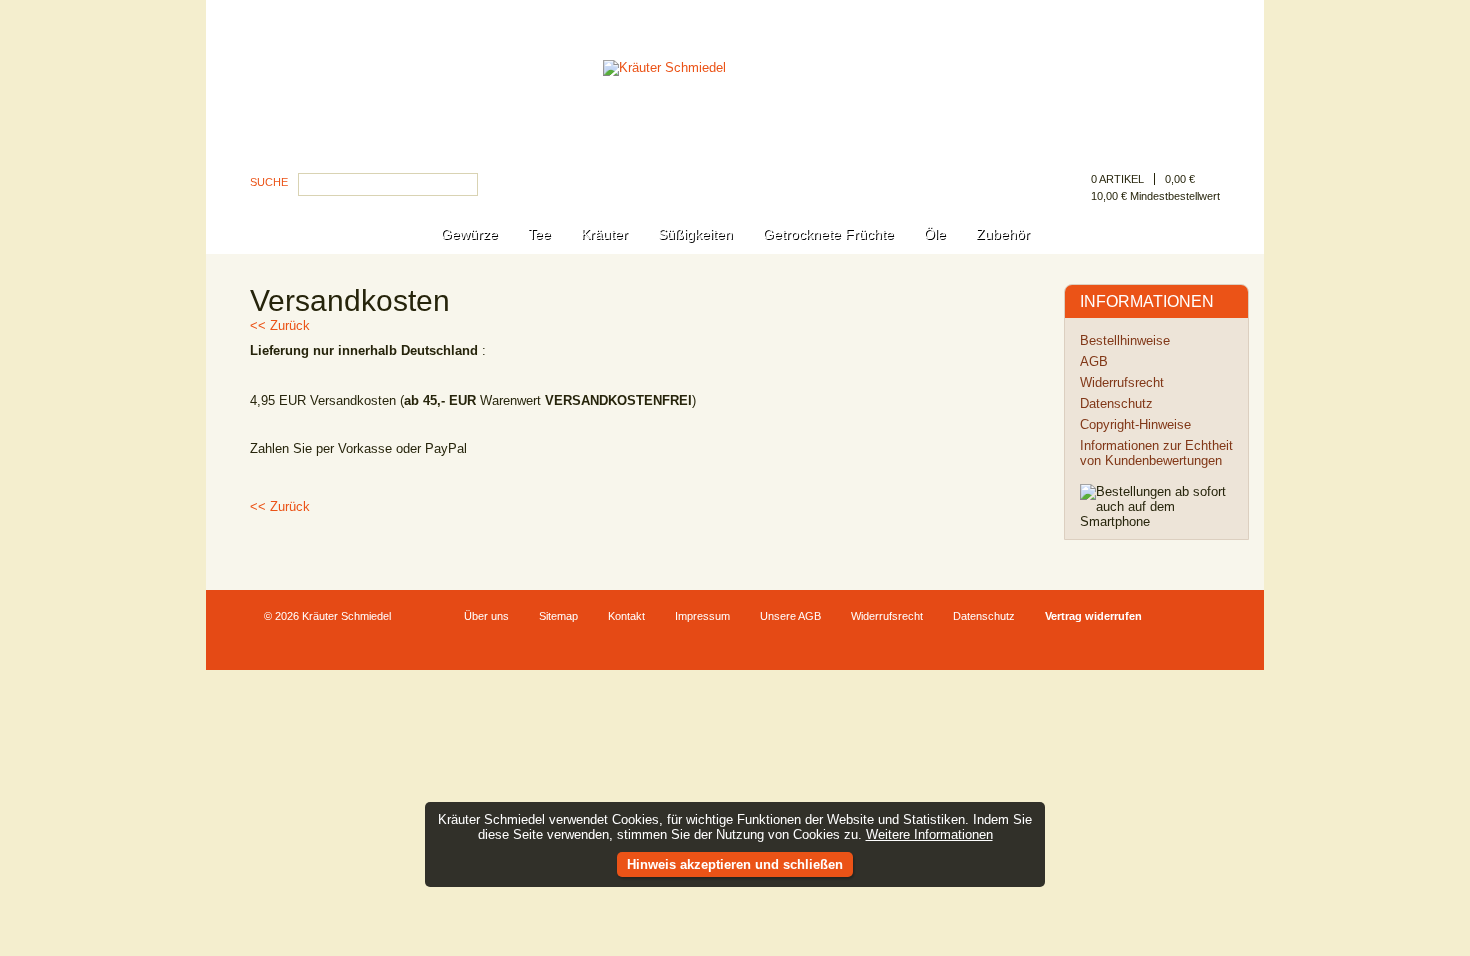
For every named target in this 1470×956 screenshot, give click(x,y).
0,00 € (1180, 179)
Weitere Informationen (929, 834)
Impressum (702, 616)
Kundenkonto (1183, 17)
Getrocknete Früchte (828, 234)
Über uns (486, 616)
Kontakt (626, 616)
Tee (539, 234)
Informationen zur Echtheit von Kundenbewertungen (1156, 453)
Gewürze (469, 234)
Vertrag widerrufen (1093, 616)
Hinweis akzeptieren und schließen (735, 864)
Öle (935, 234)
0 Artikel (1117, 179)
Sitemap (558, 616)
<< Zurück (280, 325)
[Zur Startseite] (735, 123)
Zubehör (1003, 234)
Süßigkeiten (695, 234)
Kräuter (604, 234)
